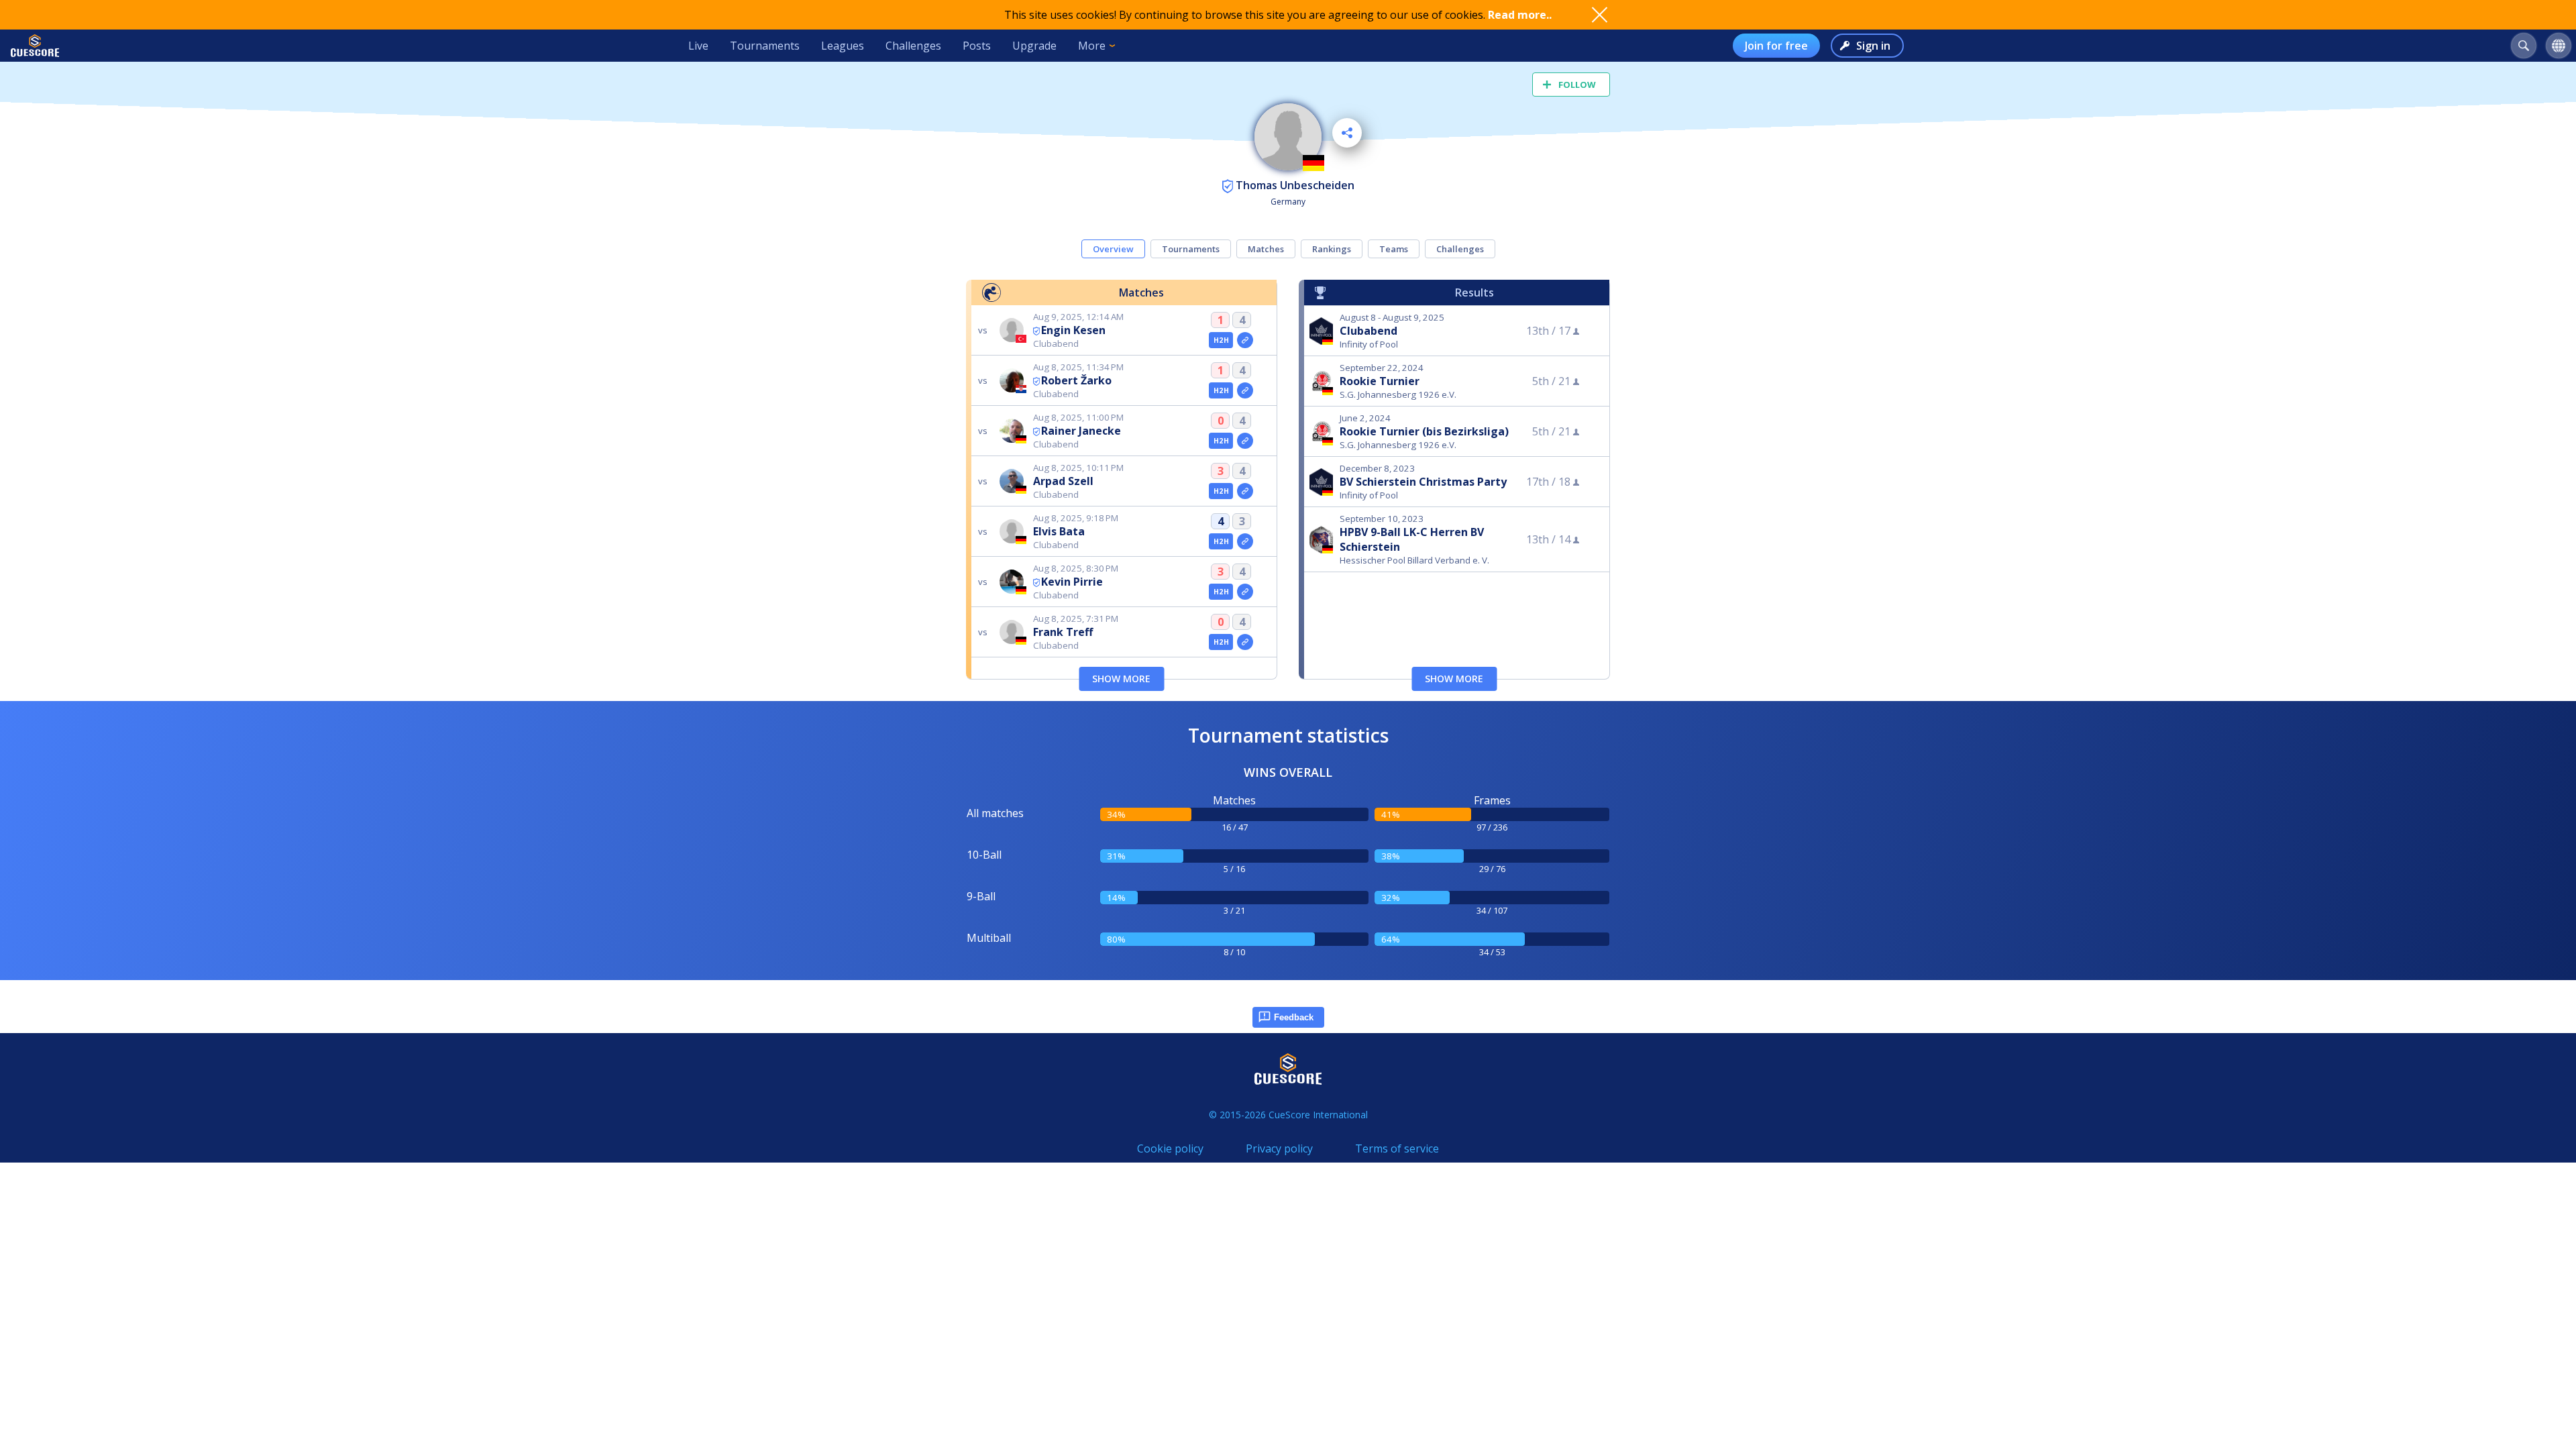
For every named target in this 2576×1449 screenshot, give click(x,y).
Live (698, 46)
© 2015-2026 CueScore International (1288, 1115)
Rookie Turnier (1380, 381)
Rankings (1332, 249)
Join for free (1776, 46)
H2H (1221, 340)
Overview (1113, 249)
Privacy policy (1279, 1148)
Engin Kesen (1073, 330)
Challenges (913, 46)
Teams (1394, 249)
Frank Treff (1063, 632)
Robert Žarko (1076, 380)
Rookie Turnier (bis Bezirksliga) (1424, 431)
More (1092, 46)
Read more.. (1520, 15)
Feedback (1294, 1017)
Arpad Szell (1063, 481)
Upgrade (1034, 46)
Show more (1121, 679)
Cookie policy (1170, 1148)
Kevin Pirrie (1072, 582)
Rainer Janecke (1081, 431)
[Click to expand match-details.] (1245, 340)
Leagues (843, 46)
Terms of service (1397, 1148)
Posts (977, 46)
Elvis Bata (1059, 531)
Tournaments (765, 46)
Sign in (1873, 46)
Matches (1266, 249)
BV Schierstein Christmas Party (1423, 482)
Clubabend (1368, 331)
